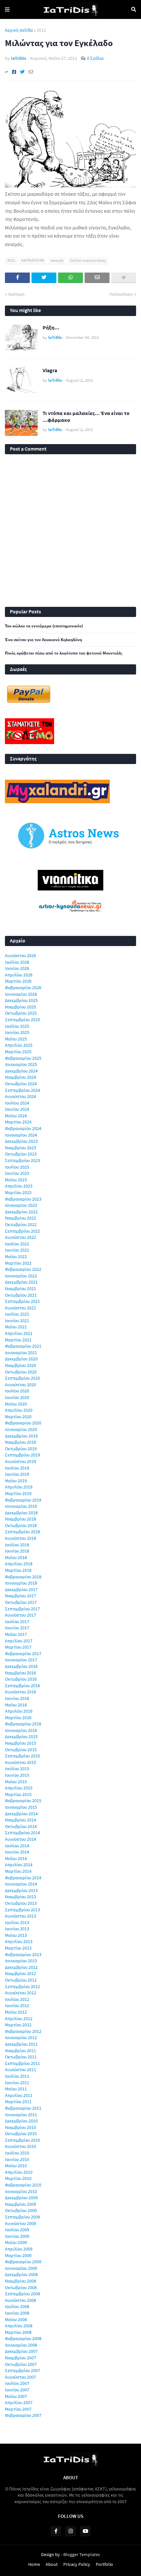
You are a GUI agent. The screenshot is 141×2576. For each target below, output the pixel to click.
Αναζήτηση (134, 9)
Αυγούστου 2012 (20, 1993)
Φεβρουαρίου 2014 (23, 1878)
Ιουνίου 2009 (17, 2236)
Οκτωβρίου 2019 (21, 1449)
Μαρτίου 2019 (18, 1493)
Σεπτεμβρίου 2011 (22, 2063)
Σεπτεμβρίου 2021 (22, 1301)
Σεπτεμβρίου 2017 (22, 1609)
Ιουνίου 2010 (17, 2159)
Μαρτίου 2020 (18, 1417)
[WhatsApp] (70, 278)
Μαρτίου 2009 (18, 2255)
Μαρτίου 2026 (18, 981)
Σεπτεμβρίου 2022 (22, 1231)
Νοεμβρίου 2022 (20, 1218)
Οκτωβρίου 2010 (21, 2134)
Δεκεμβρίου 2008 (21, 2274)
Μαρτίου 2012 (18, 2025)
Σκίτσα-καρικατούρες (88, 260)
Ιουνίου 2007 (17, 2390)
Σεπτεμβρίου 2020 (22, 1378)
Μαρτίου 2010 (18, 2178)
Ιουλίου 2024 (17, 1103)
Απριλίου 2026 (19, 975)
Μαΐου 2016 (16, 1705)
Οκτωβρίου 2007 (21, 2364)
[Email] (31, 72)
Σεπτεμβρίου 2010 (22, 2140)
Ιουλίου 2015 (17, 1769)
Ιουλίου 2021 (17, 1314)
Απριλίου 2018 (19, 1564)
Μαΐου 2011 (16, 2089)
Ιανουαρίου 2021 (21, 1353)
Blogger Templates (82, 2554)
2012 (41, 30)
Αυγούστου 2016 (20, 1692)
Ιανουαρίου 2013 (21, 1961)
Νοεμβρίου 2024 (20, 1077)
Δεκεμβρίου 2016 (21, 1666)
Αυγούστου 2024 (20, 1096)
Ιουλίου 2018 (17, 1545)
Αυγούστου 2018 (20, 1538)
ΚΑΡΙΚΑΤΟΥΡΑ (33, 260)
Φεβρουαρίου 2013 (23, 1954)
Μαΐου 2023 (16, 1180)
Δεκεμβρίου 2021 (21, 1282)
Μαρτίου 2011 (18, 2102)
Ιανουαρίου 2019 (21, 1506)
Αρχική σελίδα (19, 30)
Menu (7, 9)
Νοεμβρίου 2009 (20, 2204)
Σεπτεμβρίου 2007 (22, 2370)
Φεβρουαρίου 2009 (23, 2262)
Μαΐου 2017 (16, 1634)
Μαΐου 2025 (16, 1039)
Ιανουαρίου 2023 (21, 1205)
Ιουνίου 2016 (17, 1698)
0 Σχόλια (95, 58)
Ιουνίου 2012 (17, 2005)
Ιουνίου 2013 (17, 1929)
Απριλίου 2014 (19, 1865)
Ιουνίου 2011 (17, 2083)
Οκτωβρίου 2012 (21, 1980)
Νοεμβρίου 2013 (20, 1897)
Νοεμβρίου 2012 (20, 1973)
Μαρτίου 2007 (18, 2409)
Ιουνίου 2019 (17, 1474)
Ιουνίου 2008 (17, 2313)
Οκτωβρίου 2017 (21, 1602)
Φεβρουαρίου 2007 (23, 2415)
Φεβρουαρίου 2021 (23, 1346)
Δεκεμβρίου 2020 (21, 1359)
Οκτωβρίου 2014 (21, 1826)
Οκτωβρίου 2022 (21, 1224)
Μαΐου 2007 (16, 2396)
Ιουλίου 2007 (17, 2383)
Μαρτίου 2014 (18, 1871)
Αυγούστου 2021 (20, 1308)
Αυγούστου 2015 (20, 1762)
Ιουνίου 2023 (17, 1173)
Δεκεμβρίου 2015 (21, 1737)
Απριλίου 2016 (19, 1711)
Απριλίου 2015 (19, 1788)
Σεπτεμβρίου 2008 (22, 2294)
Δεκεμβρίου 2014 (21, 1814)
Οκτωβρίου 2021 (21, 1295)
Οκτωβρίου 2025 (21, 1013)
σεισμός (57, 260)
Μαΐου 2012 (16, 2012)
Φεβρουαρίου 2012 (23, 2031)
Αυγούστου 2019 (20, 1461)
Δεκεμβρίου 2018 (21, 1513)
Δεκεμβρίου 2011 (21, 2044)
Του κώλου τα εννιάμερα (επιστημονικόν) (44, 626)
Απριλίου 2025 (19, 1045)
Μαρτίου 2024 (18, 1122)
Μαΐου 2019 (16, 1481)
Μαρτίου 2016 (18, 1718)
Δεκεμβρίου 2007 (21, 2351)
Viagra (50, 370)
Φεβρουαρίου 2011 (23, 2108)
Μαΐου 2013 (16, 1935)
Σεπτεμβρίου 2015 (22, 1756)
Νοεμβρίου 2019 (20, 1442)
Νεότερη (16, 294)
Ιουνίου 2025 (17, 1032)
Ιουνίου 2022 (17, 1250)
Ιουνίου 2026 (17, 968)
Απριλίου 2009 (19, 2249)
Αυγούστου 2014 (20, 1839)
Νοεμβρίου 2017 (20, 1596)
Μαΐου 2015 (16, 1782)
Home (34, 2564)
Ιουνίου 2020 (17, 1397)
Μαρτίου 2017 (18, 1647)
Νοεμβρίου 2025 (20, 1007)
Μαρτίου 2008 (18, 2332)
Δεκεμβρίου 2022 (21, 1212)
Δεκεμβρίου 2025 (21, 1000)
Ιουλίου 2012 (17, 1999)
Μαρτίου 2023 (18, 1192)
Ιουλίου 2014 (17, 1846)
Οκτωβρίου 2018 (21, 1525)
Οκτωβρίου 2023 (21, 1154)
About (52, 2564)
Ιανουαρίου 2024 (21, 1135)
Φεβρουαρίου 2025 (23, 1058)
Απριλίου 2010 (19, 2172)
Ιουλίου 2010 (17, 2153)
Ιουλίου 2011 (17, 2076)
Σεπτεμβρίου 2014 (22, 1833)
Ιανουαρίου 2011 (21, 2115)
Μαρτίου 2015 (18, 1794)
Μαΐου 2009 (16, 2242)
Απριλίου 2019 (19, 1487)
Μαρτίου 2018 (18, 1570)
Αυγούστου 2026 (20, 956)
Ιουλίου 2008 (17, 2306)
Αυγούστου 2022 (20, 1237)
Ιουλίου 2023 (17, 1167)
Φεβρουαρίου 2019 (23, 1500)
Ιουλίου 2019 (17, 1468)
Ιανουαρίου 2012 (21, 2037)
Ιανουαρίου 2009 (21, 2268)
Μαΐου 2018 (16, 1557)
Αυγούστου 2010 (20, 2146)
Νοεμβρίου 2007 (20, 2358)
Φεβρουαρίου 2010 (23, 2185)
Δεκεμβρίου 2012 (21, 1967)
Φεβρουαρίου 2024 (23, 1128)
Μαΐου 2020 (16, 1404)
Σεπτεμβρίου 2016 (22, 1686)
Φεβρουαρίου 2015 (23, 1801)
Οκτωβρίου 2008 (21, 2287)
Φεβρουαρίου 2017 (23, 1654)
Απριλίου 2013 (19, 1941)
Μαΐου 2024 (16, 1116)
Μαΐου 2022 (16, 1256)
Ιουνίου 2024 (17, 1109)
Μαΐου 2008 (16, 2319)
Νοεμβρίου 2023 (20, 1148)
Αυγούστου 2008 (20, 2300)
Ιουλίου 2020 (17, 1391)
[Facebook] (14, 72)
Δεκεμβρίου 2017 (21, 1589)
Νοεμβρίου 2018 (20, 1519)
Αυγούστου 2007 (20, 2377)
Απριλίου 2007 (19, 2402)
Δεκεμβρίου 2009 (21, 2198)
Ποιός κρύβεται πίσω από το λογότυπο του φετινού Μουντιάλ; (64, 653)
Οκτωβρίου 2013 (21, 1903)
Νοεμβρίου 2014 (20, 1820)
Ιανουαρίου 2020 (21, 1429)
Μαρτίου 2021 (18, 1340)
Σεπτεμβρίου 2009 (22, 2217)
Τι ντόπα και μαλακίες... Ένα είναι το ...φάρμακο (86, 416)
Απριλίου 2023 (19, 1186)
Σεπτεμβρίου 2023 (22, 1160)
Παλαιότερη (121, 294)
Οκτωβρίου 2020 (21, 1372)
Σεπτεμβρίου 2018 (22, 1532)
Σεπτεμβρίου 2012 (22, 1986)
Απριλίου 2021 (19, 1333)
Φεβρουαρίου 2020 (23, 1423)
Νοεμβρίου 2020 (20, 1365)
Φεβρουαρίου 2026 (23, 988)
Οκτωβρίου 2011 (21, 2057)
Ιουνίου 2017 (17, 1628)
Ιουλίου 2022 (17, 1244)
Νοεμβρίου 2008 (20, 2281)
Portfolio (104, 2564)
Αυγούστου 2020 (20, 1385)
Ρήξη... (51, 327)
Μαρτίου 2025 (18, 1052)
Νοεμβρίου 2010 (20, 2127)
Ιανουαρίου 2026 (21, 994)
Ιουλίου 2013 (17, 1922)
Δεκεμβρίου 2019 (21, 1436)
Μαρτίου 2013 (18, 1948)
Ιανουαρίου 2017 (21, 1660)
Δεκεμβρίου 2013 (21, 1890)
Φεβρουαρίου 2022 (23, 1269)
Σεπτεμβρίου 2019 (22, 1455)
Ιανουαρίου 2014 (21, 1884)
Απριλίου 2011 (19, 2095)
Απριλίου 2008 (19, 2326)
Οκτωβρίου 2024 (21, 1084)
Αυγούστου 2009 (20, 2223)
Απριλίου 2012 (19, 2019)
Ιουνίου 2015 (17, 1775)
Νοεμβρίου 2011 (20, 2051)
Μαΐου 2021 (16, 1327)
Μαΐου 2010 (16, 2166)
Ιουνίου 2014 (17, 1852)
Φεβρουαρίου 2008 (23, 2338)
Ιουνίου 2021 (17, 1321)
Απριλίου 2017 (19, 1641)
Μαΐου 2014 (16, 1858)
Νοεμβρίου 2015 (20, 1743)
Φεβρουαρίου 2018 (23, 1577)
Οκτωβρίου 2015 (21, 1750)
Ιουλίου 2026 (17, 962)
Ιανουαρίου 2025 (21, 1064)
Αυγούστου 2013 (20, 1916)
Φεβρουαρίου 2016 (23, 1724)
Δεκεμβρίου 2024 (21, 1071)
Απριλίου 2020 (19, 1410)
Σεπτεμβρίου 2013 (22, 1910)
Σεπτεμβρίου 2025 (22, 1020)
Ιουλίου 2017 (17, 1621)
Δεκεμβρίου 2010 (21, 2121)
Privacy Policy (77, 2564)
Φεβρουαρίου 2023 (23, 1199)
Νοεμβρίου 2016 (20, 1673)
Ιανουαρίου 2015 (21, 1807)
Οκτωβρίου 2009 (21, 2210)
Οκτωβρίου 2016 (21, 1679)
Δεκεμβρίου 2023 (21, 1141)
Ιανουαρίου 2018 (21, 1583)
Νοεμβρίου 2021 (20, 1288)
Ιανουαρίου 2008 (21, 2345)
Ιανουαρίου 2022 (21, 1276)
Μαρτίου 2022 (18, 1263)
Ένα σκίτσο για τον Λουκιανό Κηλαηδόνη (43, 640)
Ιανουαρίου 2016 (21, 1730)
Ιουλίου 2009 (17, 2230)
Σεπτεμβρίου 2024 (22, 1090)
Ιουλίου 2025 (17, 1026)
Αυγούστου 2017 (20, 1615)
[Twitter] (22, 72)
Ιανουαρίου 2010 (21, 2191)
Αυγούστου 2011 (20, 2069)
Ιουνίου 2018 (17, 1551)
